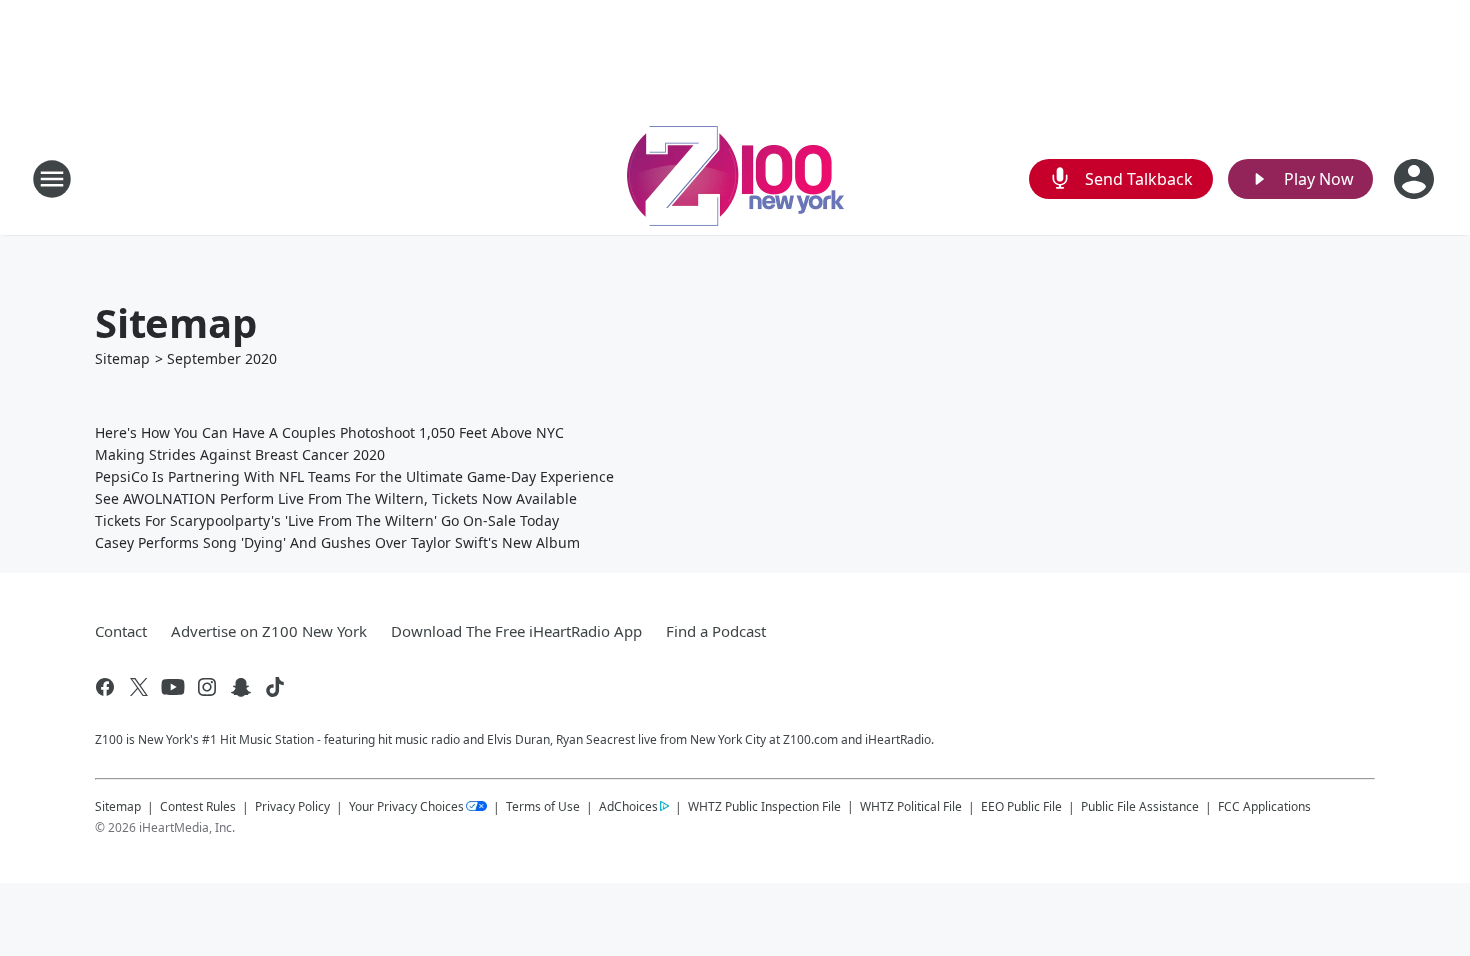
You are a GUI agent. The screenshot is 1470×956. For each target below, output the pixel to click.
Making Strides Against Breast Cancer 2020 (240, 454)
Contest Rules (198, 806)
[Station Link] (735, 178)
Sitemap (122, 358)
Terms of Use (543, 806)
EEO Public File (1021, 806)
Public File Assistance (1140, 806)
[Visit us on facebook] (105, 687)
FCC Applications (1264, 806)
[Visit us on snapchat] (241, 687)
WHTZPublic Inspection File (764, 806)
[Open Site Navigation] (52, 179)
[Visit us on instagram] (207, 687)
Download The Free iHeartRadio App (516, 631)
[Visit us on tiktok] (275, 687)
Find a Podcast (716, 631)
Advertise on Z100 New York (269, 631)
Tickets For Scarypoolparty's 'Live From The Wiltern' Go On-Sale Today (327, 520)
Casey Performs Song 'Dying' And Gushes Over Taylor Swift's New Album (337, 542)
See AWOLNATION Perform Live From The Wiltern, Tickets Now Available (336, 498)
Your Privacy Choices (406, 806)
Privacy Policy (292, 806)
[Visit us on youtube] (173, 687)
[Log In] (1416, 179)
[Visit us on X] (139, 687)
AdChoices (628, 806)
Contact (121, 631)
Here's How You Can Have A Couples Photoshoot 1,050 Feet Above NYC (329, 432)
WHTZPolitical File (911, 806)
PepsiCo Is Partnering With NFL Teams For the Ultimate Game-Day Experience (354, 476)
